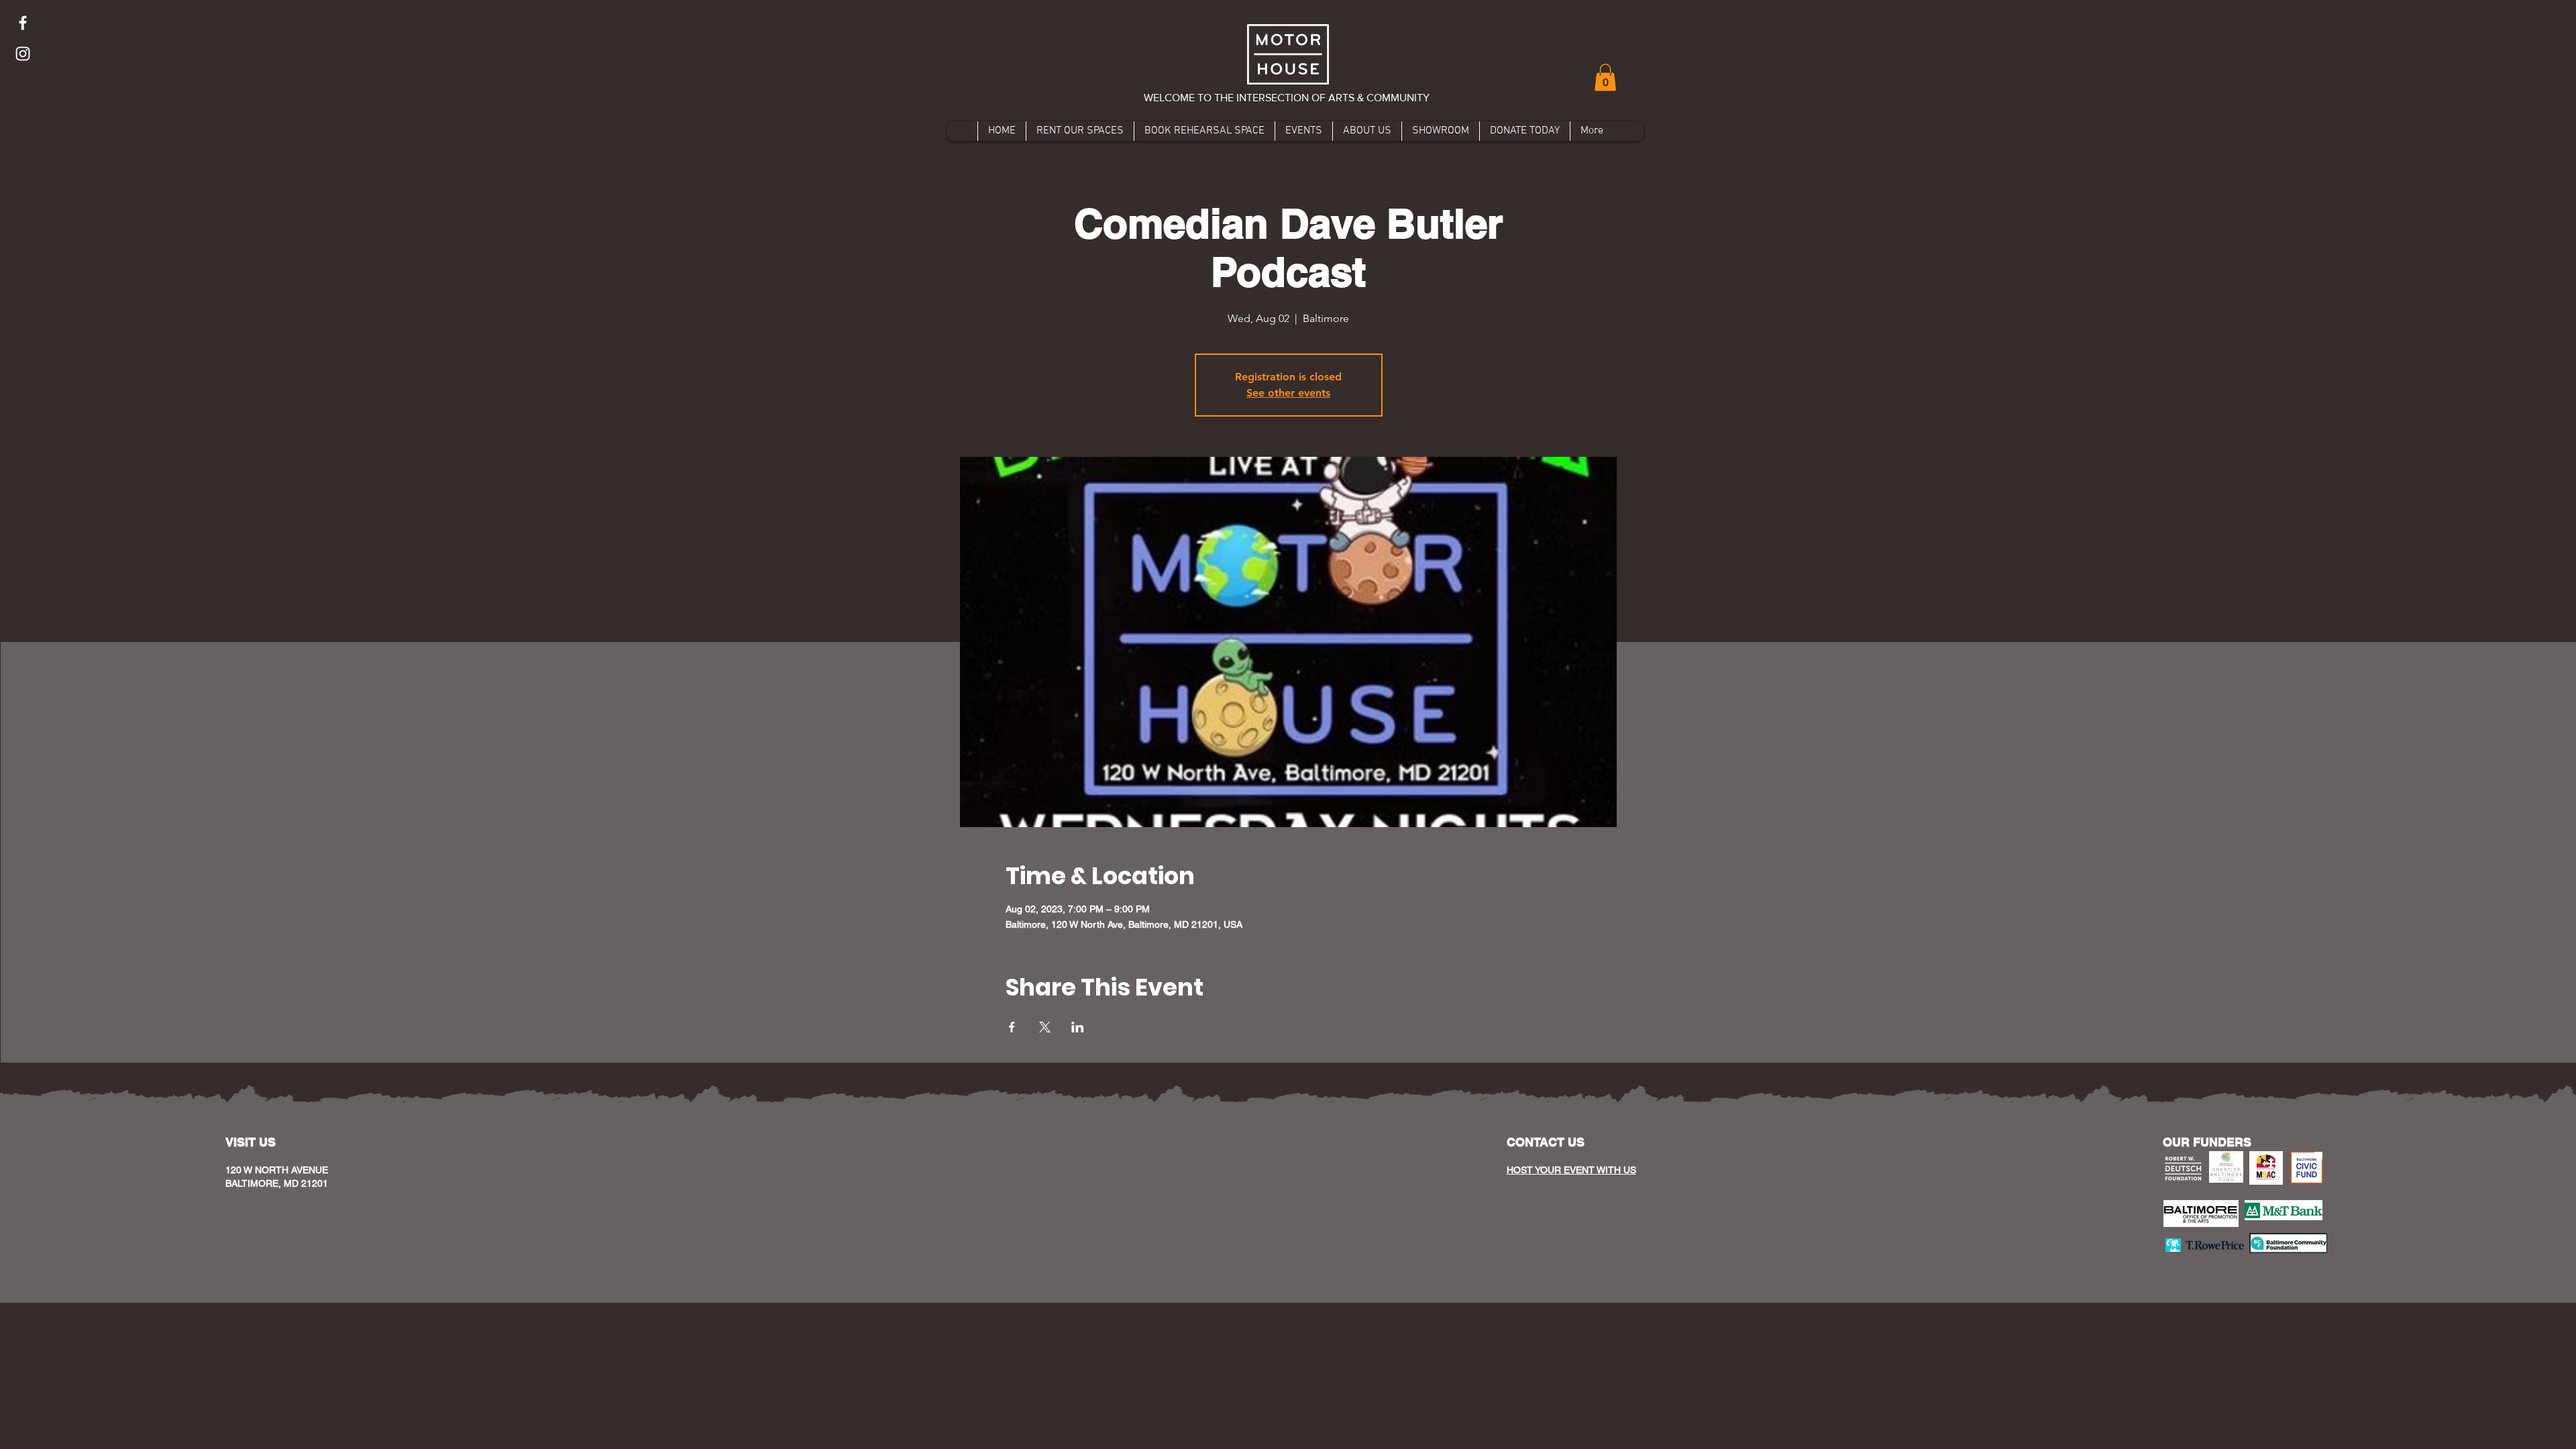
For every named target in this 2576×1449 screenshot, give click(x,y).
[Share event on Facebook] (1012, 1027)
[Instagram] (23, 54)
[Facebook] (23, 23)
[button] (1605, 77)
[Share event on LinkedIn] (1078, 1027)
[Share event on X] (1045, 1027)
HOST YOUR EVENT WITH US (1571, 1170)
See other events (1288, 393)
